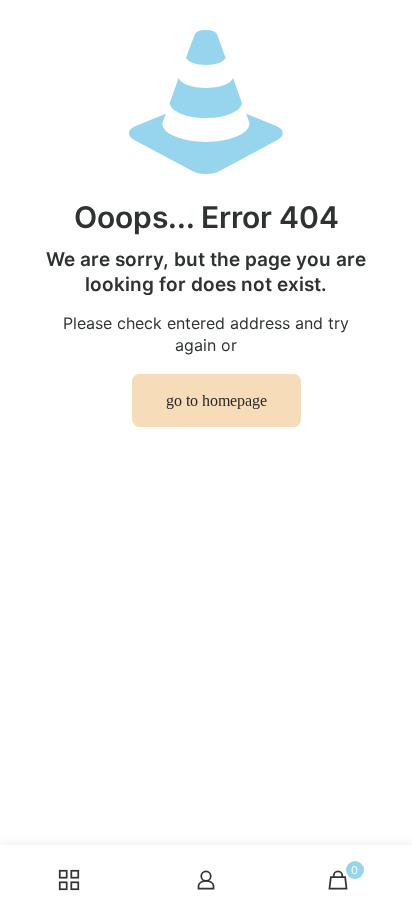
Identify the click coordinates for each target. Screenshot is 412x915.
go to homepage (216, 400)
